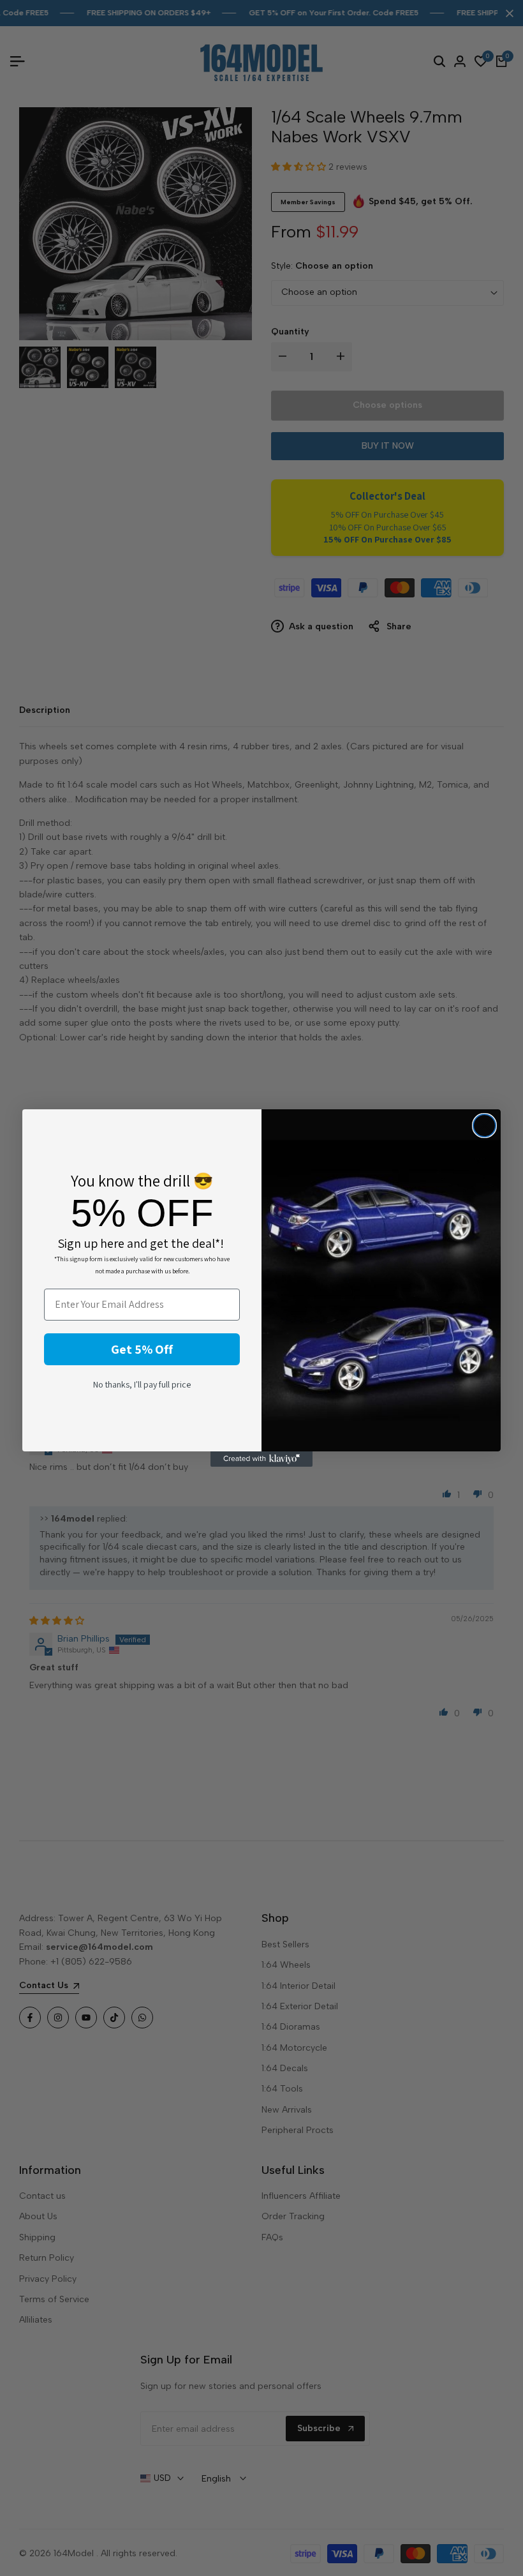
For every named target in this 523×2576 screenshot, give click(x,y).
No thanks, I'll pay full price (142, 1384)
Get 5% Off (142, 1349)
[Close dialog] (484, 1126)
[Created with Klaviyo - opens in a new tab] (261, 1459)
